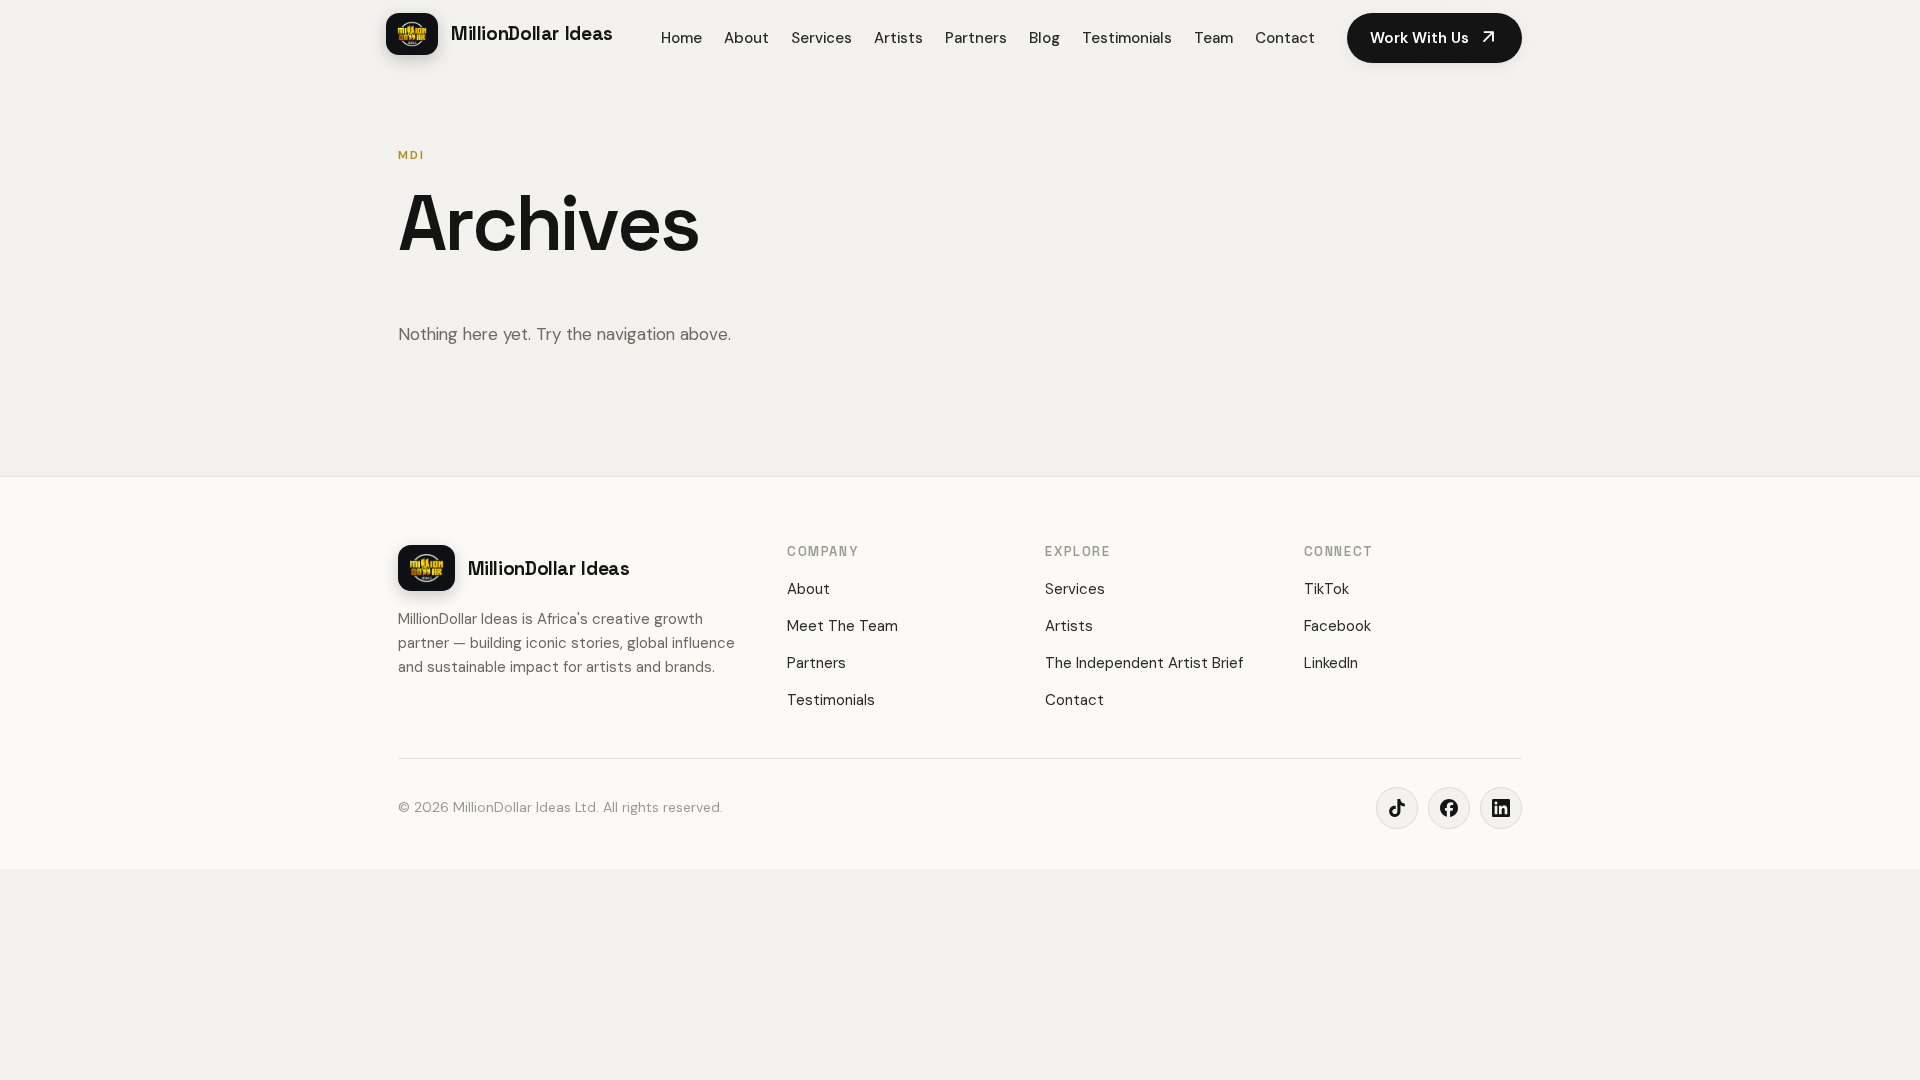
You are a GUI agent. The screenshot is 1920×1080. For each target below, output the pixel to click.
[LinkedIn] (1501, 808)
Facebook (1337, 626)
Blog (1044, 38)
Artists (898, 38)
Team (1213, 38)
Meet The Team (842, 626)
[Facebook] (1449, 808)
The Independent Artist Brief (1144, 663)
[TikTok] (1397, 808)
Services (821, 38)
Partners (976, 38)
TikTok (1326, 589)
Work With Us (1434, 38)
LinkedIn (1331, 663)
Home (681, 38)
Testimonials (1127, 38)
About (746, 38)
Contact (1285, 38)
